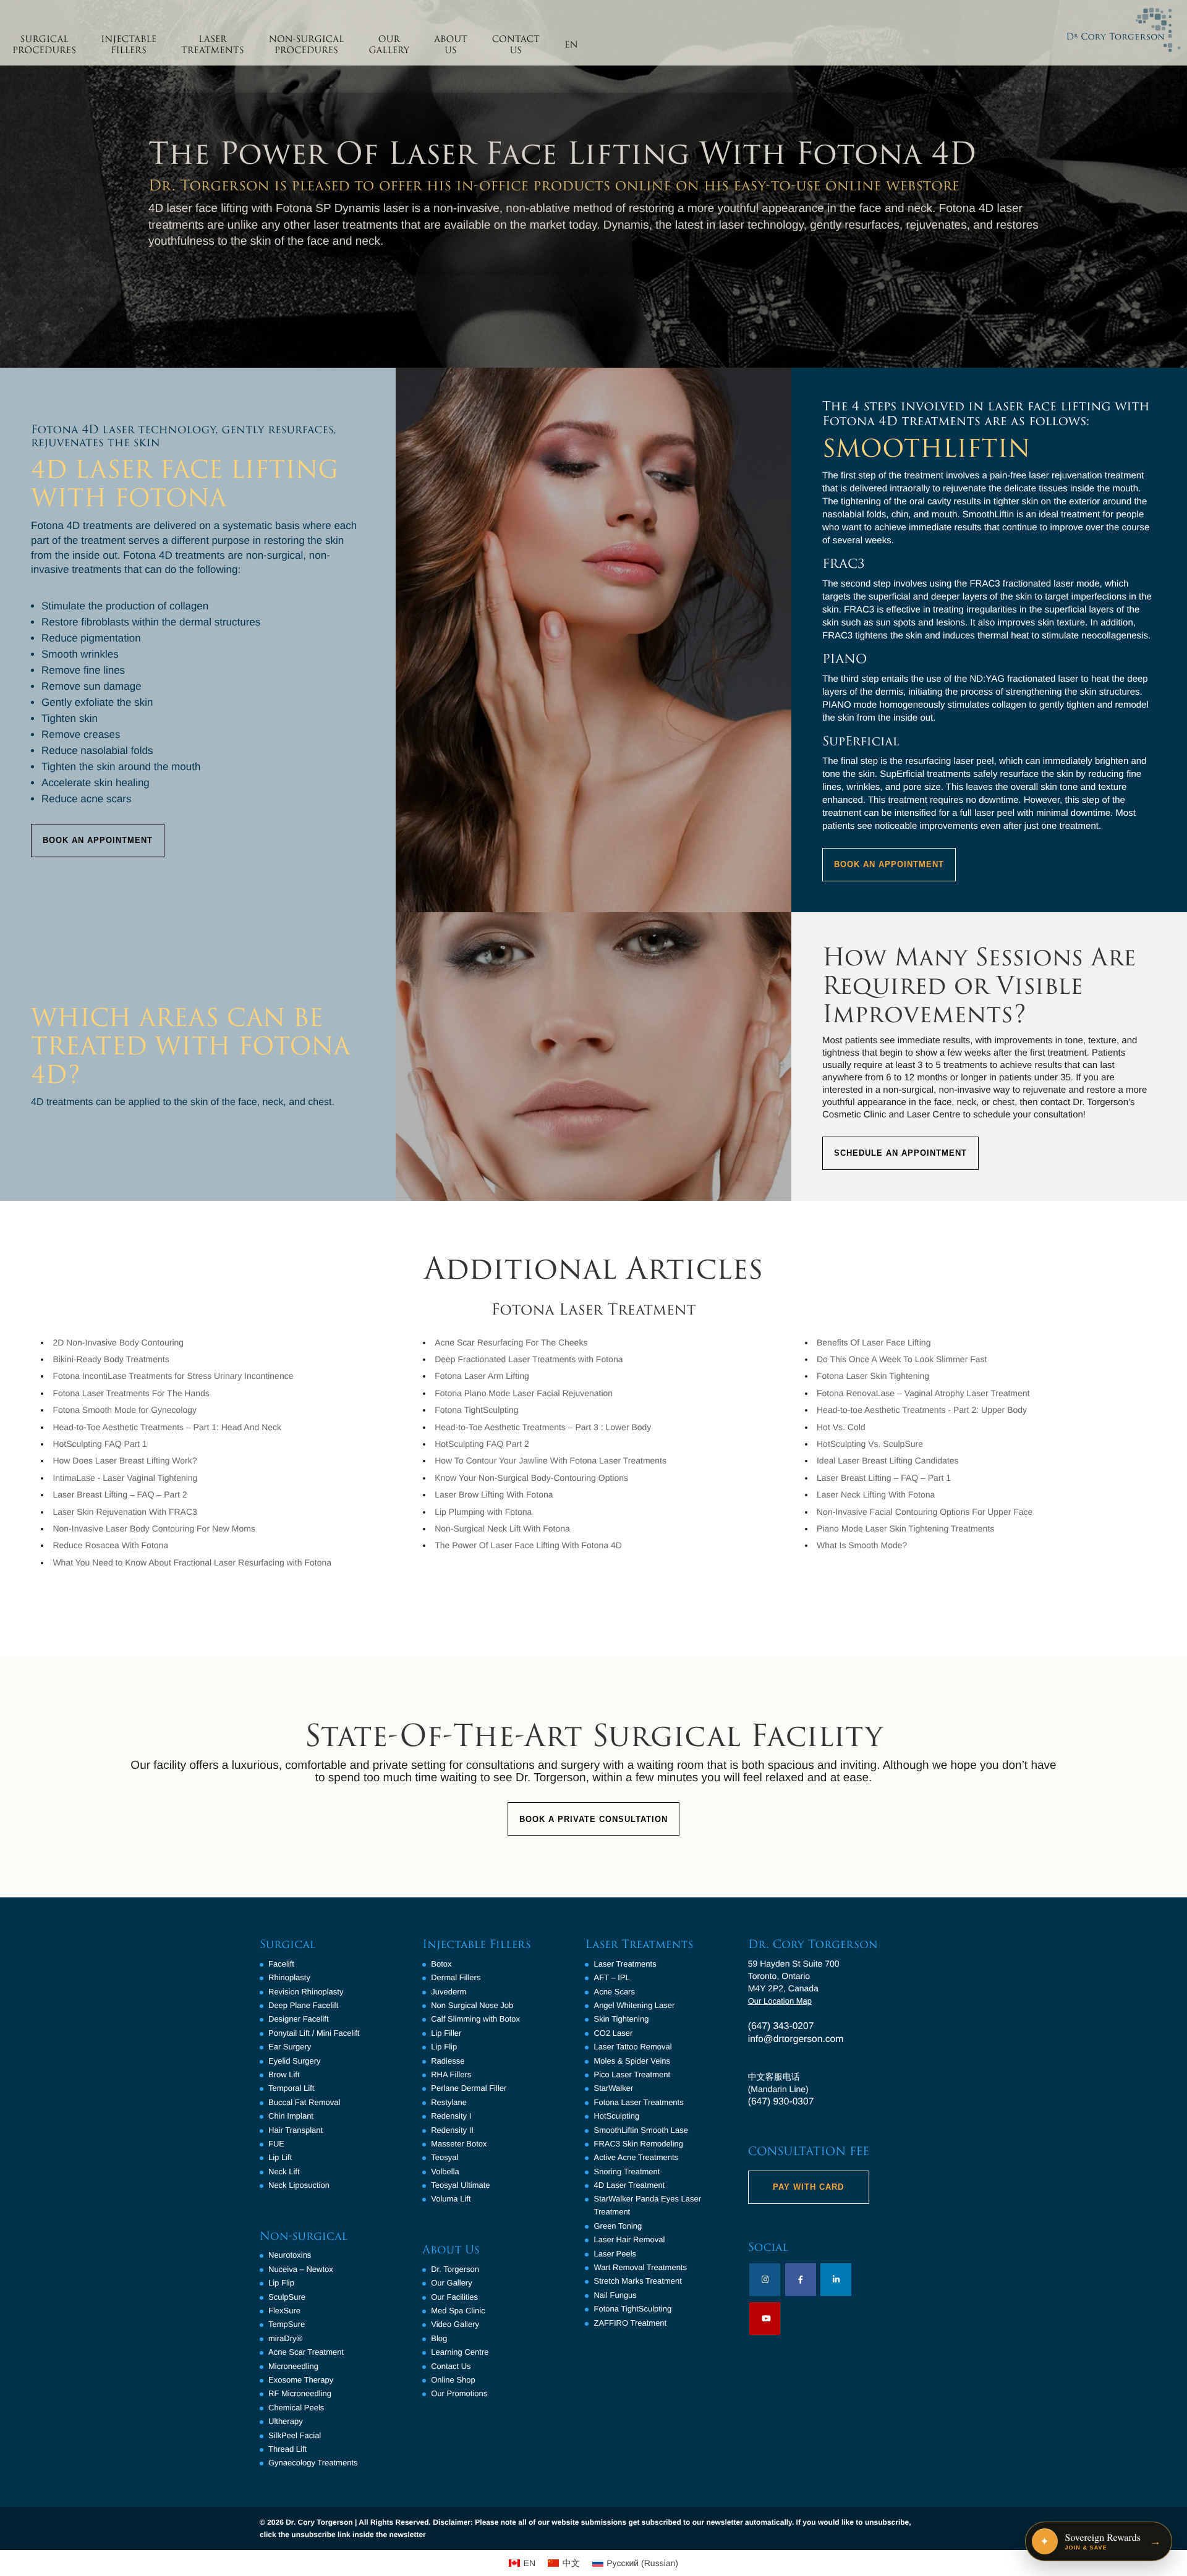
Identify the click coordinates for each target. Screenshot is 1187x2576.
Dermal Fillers (456, 1977)
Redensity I (451, 2116)
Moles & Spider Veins (632, 2061)
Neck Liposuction (299, 2185)
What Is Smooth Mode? (862, 1545)
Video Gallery (455, 2324)
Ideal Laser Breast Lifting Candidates (888, 1460)
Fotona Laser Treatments (638, 2102)
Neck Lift (284, 2171)
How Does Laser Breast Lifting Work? (125, 1460)
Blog (439, 2338)
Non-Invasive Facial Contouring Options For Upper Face (925, 1512)
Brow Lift (284, 2074)
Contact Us (451, 2366)
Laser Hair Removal (629, 2239)
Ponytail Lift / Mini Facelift (314, 2033)
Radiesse (448, 2061)
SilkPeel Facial (295, 2435)
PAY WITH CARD (808, 2187)
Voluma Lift (451, 2199)
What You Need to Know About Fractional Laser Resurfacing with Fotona (192, 1562)
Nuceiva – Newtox (301, 2269)
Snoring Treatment (627, 2171)
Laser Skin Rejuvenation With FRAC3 (125, 1512)
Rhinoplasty (289, 1977)
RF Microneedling (300, 2393)
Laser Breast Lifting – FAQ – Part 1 (884, 1478)
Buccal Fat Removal (304, 2102)
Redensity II (452, 2130)
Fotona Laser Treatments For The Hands (131, 1393)
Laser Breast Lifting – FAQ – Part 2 (120, 1494)
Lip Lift (280, 2157)
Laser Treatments (625, 1964)
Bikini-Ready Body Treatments (111, 1359)
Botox (441, 1964)
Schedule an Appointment (900, 1153)
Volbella (445, 2171)
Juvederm (449, 1992)
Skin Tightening (621, 2019)
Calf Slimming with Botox (475, 2019)
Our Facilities (454, 2297)
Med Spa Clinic (458, 2311)
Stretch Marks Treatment (637, 2281)
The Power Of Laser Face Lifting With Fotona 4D (528, 1545)
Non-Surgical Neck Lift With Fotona (502, 1528)
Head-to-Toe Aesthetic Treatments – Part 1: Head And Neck (167, 1427)
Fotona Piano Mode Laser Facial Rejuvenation (524, 1393)
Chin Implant (291, 2116)
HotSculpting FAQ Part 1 (100, 1444)
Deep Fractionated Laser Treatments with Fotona (529, 1359)
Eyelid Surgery (295, 2061)
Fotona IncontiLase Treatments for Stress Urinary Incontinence (173, 1376)
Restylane (449, 2102)
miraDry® (285, 2338)
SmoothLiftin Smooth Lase (640, 2130)
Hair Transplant (296, 2130)
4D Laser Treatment (629, 2185)
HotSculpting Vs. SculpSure (870, 1444)
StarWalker (613, 2088)
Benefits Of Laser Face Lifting (874, 1342)
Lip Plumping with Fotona (483, 1512)
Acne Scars (614, 1992)
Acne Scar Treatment (306, 2352)
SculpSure (287, 2297)
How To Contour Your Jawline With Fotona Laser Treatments (551, 1460)
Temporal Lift (291, 2088)
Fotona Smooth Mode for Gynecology (125, 1410)
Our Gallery (451, 2283)
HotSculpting (616, 2116)
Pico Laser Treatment (632, 2074)
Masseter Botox (459, 2144)
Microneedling (293, 2366)
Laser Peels (615, 2254)
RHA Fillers (451, 2074)
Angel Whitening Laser (634, 2005)
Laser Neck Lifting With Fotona (876, 1494)
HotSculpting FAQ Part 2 (482, 1444)
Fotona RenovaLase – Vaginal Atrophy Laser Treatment (923, 1393)
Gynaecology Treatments (313, 2463)
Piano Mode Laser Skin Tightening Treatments (905, 1528)
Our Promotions (459, 2393)
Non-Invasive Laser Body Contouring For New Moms (154, 1528)
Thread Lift (287, 2449)
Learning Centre (460, 2352)
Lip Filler (446, 2033)
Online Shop (453, 2380)
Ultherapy (286, 2421)
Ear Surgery (290, 2047)
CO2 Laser (613, 2033)
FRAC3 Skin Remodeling (638, 2144)
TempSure (287, 2324)
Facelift (281, 1964)
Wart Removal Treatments (640, 2267)
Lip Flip (281, 2283)
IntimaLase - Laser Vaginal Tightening (125, 1478)
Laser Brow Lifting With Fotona (494, 1494)
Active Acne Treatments (636, 2157)
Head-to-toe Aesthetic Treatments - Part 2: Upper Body (922, 1410)
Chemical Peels (296, 2408)
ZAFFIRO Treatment (630, 2323)
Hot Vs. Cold (841, 1427)
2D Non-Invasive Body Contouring (118, 1342)
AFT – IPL (611, 1977)
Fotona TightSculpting (476, 1410)
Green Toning (618, 2226)
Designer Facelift (299, 2019)
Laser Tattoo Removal (632, 2047)
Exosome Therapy (301, 2380)
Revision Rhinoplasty (306, 1992)
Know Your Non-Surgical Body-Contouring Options (531, 1478)
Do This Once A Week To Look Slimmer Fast (902, 1359)
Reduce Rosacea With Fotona (110, 1545)
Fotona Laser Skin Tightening (873, 1376)
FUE (276, 2144)
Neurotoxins (290, 2255)
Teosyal (445, 2157)
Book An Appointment (98, 840)
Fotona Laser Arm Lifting (482, 1376)
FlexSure (284, 2311)
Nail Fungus (615, 2295)
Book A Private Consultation (593, 1819)
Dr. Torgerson (455, 2269)
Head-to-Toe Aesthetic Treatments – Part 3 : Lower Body (543, 1427)
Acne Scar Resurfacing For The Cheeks (511, 1342)
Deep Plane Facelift (303, 2005)
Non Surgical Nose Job (472, 2005)
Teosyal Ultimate (460, 2185)
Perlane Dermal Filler (469, 2088)
